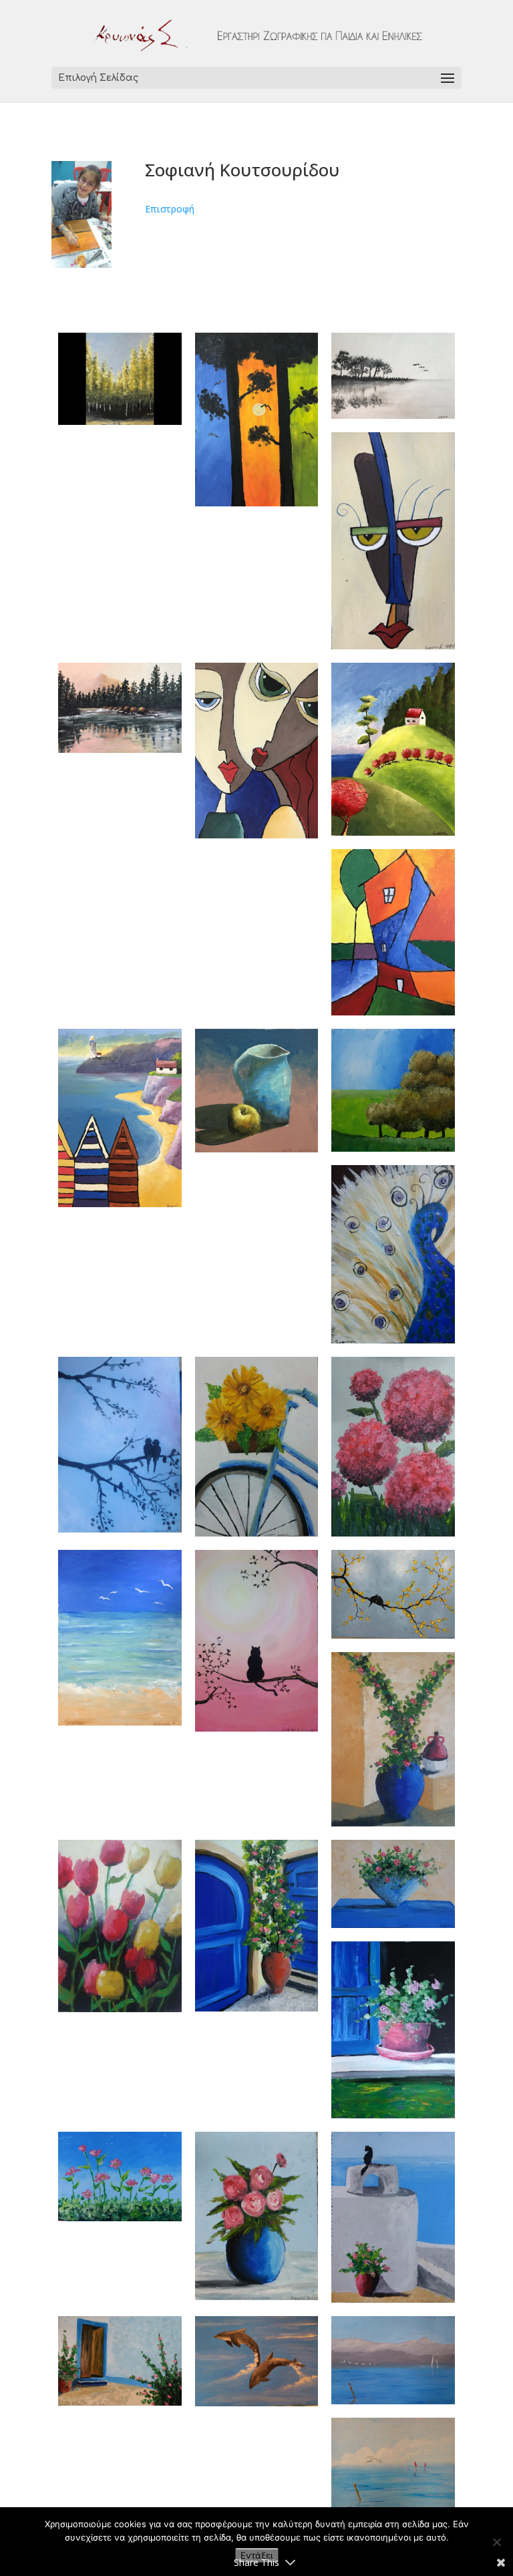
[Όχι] (496, 2542)
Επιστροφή (170, 209)
